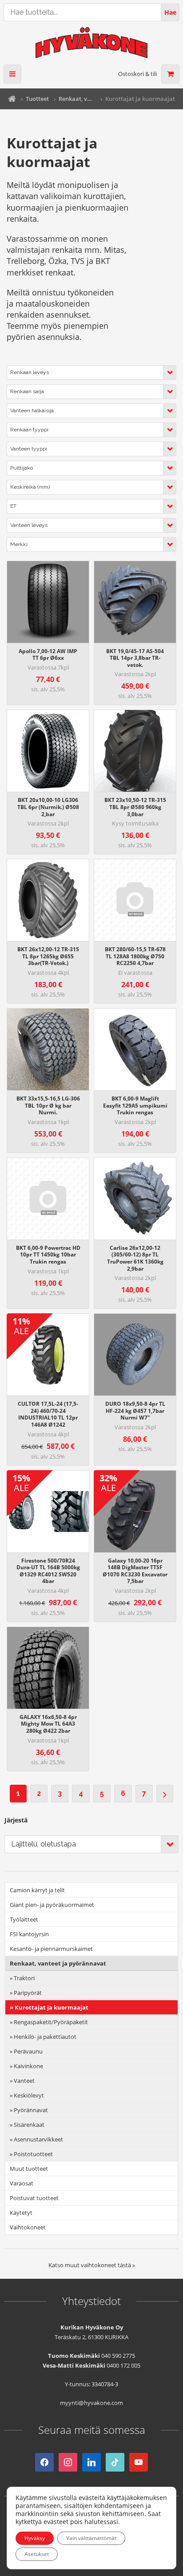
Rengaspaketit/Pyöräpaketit (51, 2022)
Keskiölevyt (29, 2095)
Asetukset (37, 2554)
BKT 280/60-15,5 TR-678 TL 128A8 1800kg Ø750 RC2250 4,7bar (135, 956)
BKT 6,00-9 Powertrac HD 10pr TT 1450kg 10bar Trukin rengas (48, 1255)
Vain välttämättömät (91, 2538)
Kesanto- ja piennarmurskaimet (51, 1949)
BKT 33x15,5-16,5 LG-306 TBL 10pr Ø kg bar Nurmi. (48, 1105)
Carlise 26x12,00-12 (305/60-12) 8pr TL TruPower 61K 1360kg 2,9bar (135, 1258)
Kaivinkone (28, 2066)
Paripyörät (28, 1993)
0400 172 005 (123, 2365)
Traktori (24, 1978)
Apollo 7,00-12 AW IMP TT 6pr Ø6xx (48, 655)
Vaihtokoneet (28, 2227)
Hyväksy (35, 2538)
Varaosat (22, 2183)
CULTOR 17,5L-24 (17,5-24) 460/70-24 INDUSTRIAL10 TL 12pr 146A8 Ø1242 (48, 1414)
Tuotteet (37, 99)
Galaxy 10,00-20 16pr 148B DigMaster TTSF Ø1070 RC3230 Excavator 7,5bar (135, 1571)
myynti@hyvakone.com (91, 2403)
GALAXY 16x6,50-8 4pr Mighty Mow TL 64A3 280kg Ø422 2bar (48, 1724)
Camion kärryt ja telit (37, 1890)
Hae (170, 12)
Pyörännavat (31, 2110)
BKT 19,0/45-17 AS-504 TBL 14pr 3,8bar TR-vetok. (135, 658)
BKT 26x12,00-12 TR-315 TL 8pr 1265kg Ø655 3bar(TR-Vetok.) (48, 956)
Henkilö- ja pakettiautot (45, 2037)
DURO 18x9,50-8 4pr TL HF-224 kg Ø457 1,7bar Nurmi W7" (135, 1411)
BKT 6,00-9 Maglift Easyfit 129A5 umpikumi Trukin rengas (135, 1105)
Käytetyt (21, 2213)
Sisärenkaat (29, 2125)
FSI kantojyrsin (29, 1934)
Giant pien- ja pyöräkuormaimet (52, 1905)
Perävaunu (28, 2051)
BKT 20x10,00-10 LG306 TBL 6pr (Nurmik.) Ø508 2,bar (48, 807)
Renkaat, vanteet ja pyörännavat (77, 99)
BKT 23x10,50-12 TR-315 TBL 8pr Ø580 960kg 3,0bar (135, 807)
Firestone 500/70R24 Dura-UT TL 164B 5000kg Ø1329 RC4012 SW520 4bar (48, 1571)
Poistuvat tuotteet (34, 2198)
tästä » (126, 2265)
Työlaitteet (24, 1919)
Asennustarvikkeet (38, 2139)
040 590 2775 (118, 2356)
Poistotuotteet (33, 2154)
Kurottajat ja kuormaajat (52, 2007)
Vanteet (24, 2081)
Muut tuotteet (29, 2169)
